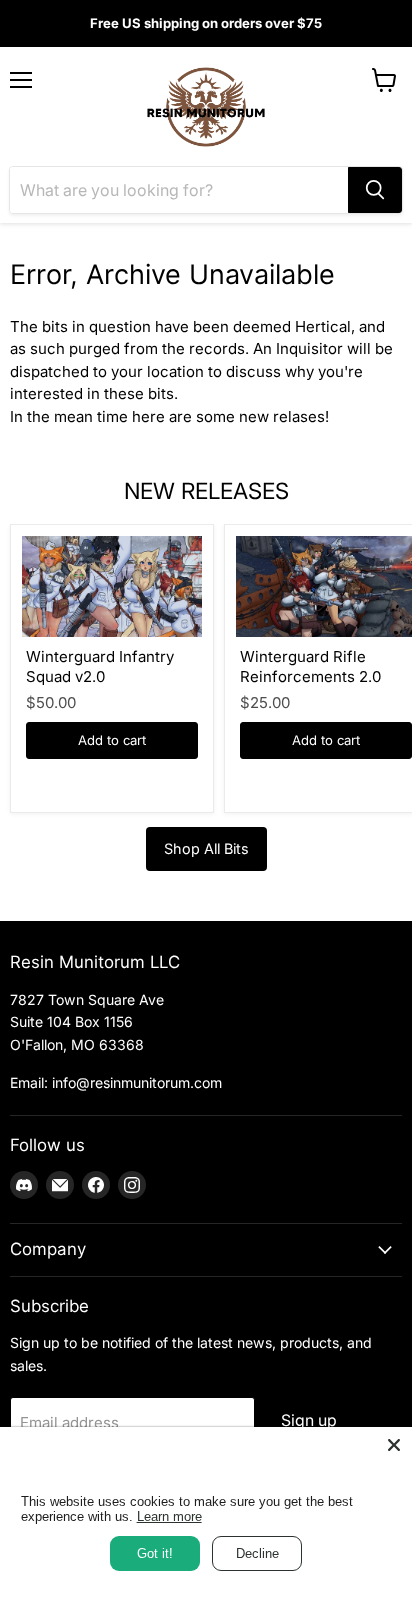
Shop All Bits (206, 848)
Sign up (309, 1420)
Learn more (169, 1516)
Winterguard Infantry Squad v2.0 (100, 666)
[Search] (375, 190)
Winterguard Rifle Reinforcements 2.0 (310, 666)
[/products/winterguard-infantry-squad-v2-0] (112, 586)
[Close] (394, 1445)
